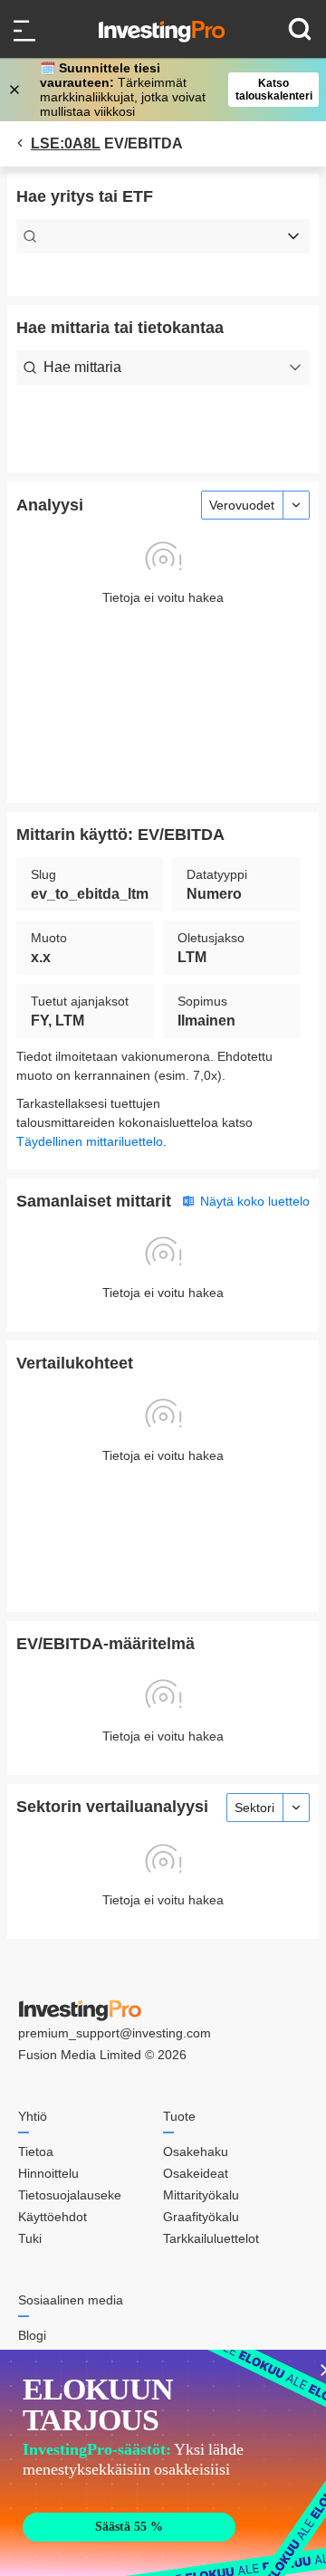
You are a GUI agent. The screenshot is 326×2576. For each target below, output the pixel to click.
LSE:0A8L (66, 143)
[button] (172, 90)
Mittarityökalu (201, 2195)
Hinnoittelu (48, 2173)
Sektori (254, 1808)
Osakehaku (196, 2151)
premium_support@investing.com (115, 2033)
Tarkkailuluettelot (211, 2238)
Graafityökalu (201, 2217)
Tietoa (36, 2151)
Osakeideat (196, 2173)
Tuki (30, 2238)
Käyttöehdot (53, 2217)
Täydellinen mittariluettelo (90, 1141)
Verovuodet (242, 505)
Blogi (32, 2335)
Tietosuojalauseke (70, 2195)
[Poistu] (16, 90)
